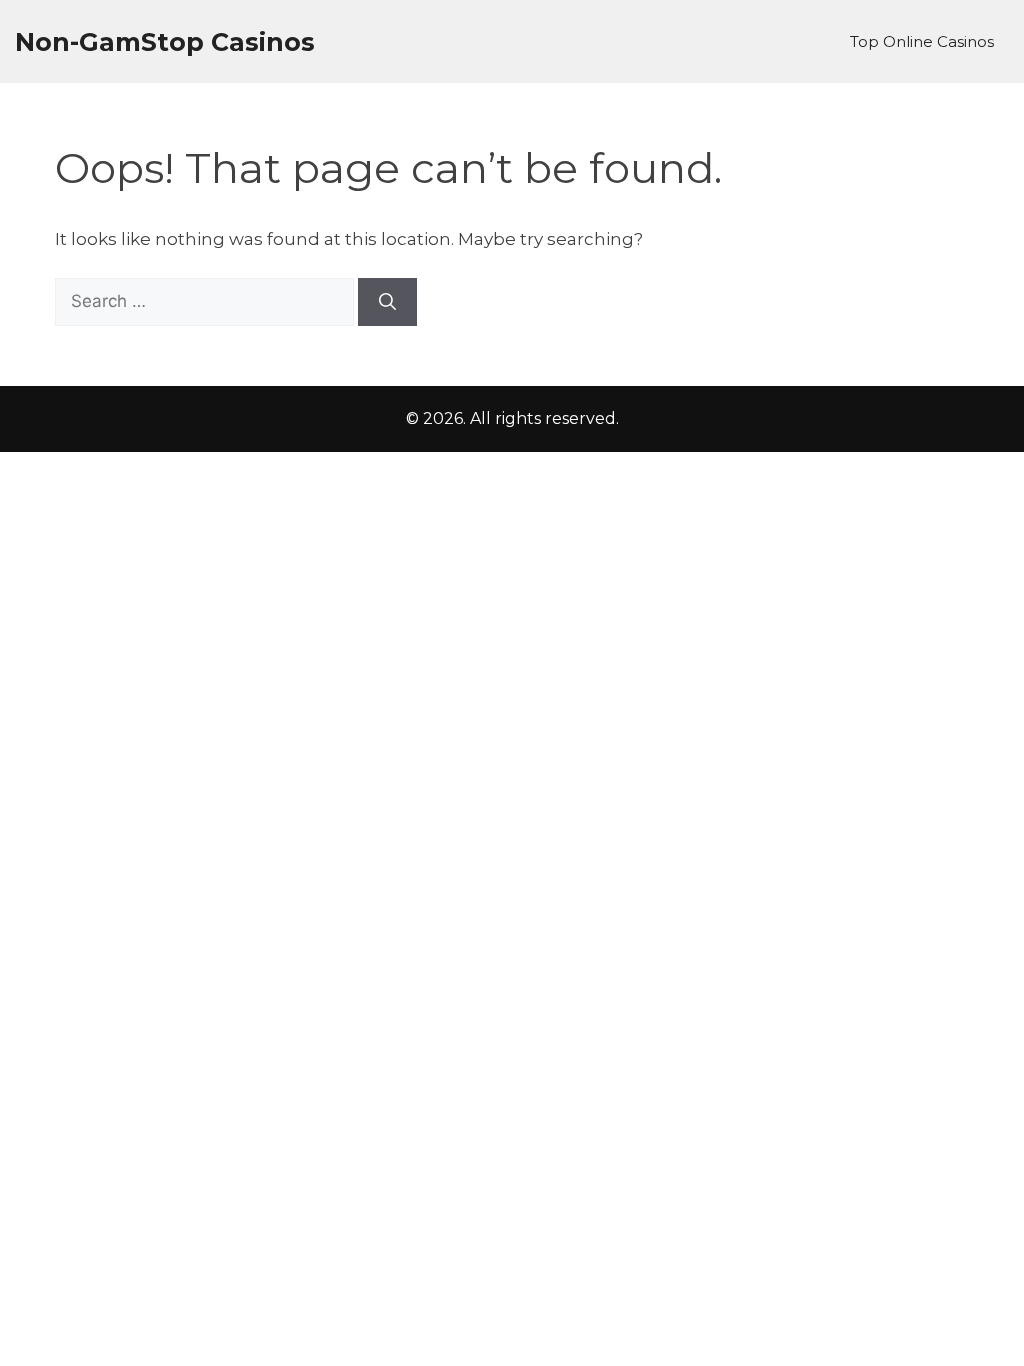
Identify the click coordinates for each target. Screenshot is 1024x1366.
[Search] (387, 302)
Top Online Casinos (922, 41)
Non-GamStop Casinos (165, 42)
